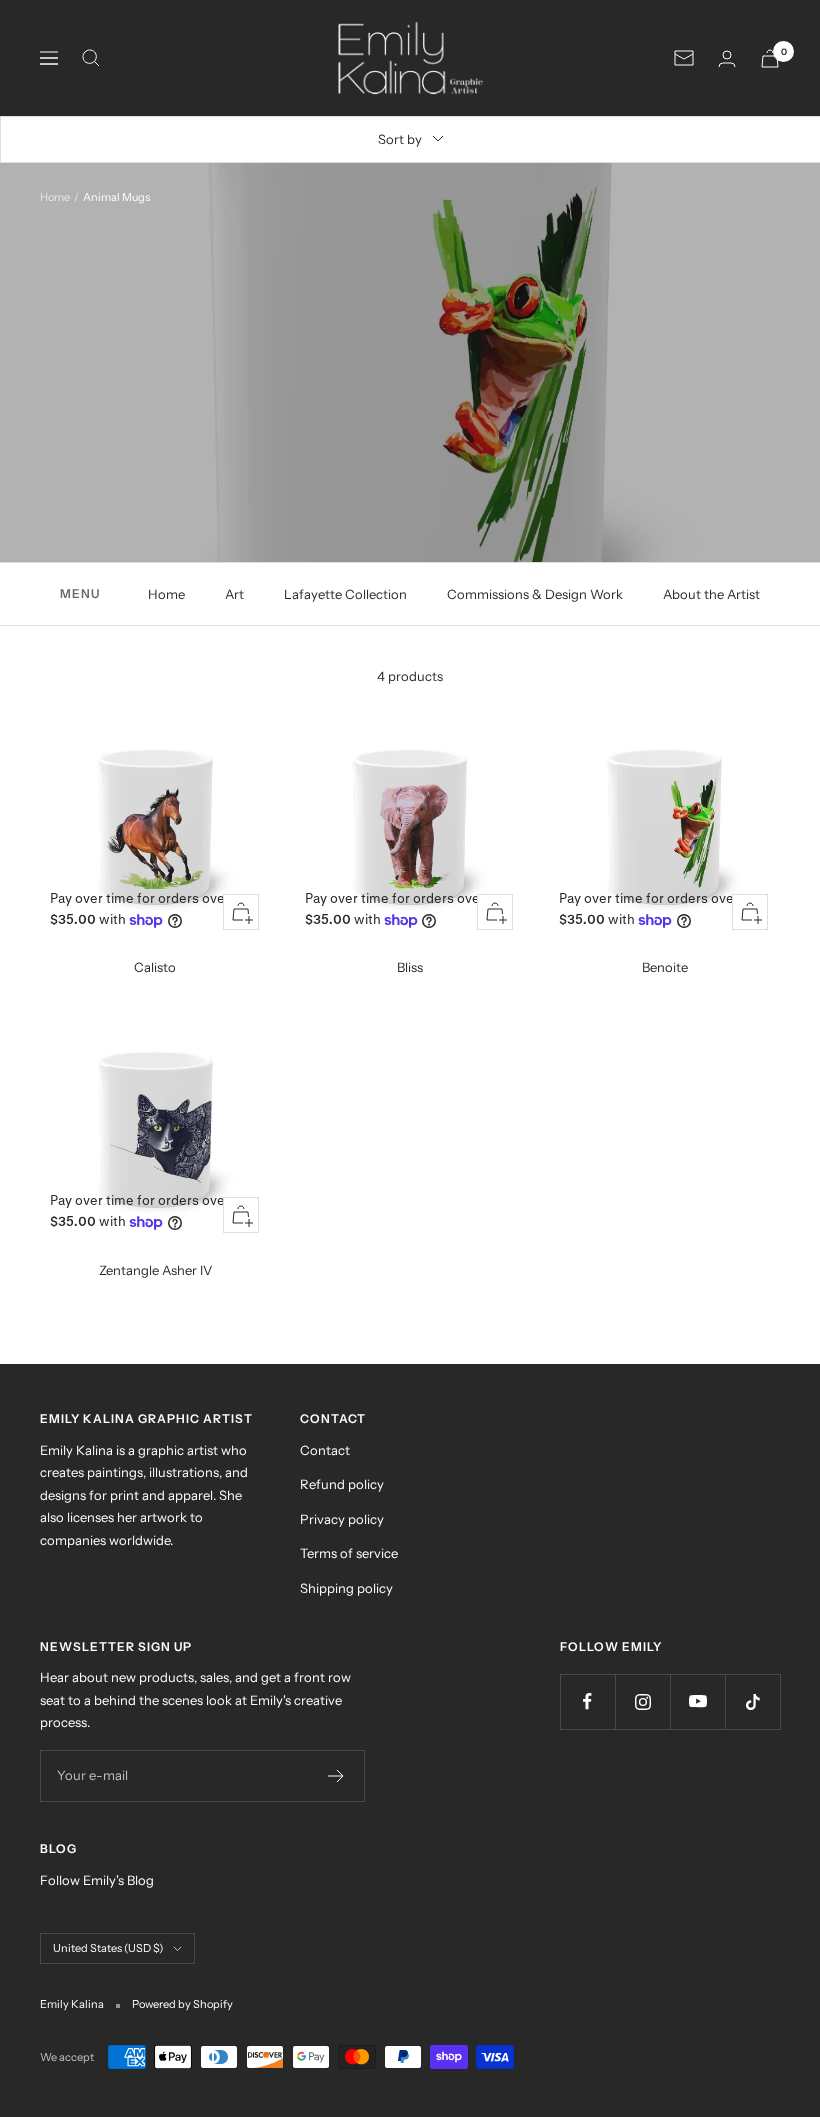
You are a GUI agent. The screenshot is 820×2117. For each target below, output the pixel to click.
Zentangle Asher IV (155, 1270)
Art (234, 594)
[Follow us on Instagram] (642, 1701)
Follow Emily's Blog (97, 1880)
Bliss (410, 967)
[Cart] (770, 58)
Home (55, 197)
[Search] (91, 58)
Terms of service (349, 1553)
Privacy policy (342, 1519)
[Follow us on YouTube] (697, 1701)
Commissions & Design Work (535, 594)
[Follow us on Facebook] (587, 1701)
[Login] (727, 58)
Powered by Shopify (182, 2004)
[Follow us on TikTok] (752, 1701)
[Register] (336, 1776)
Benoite (665, 967)
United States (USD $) (108, 1948)
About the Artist (711, 594)
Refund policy (342, 1484)
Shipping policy (346, 1588)
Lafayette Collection (345, 594)
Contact (325, 1450)
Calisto (155, 967)
